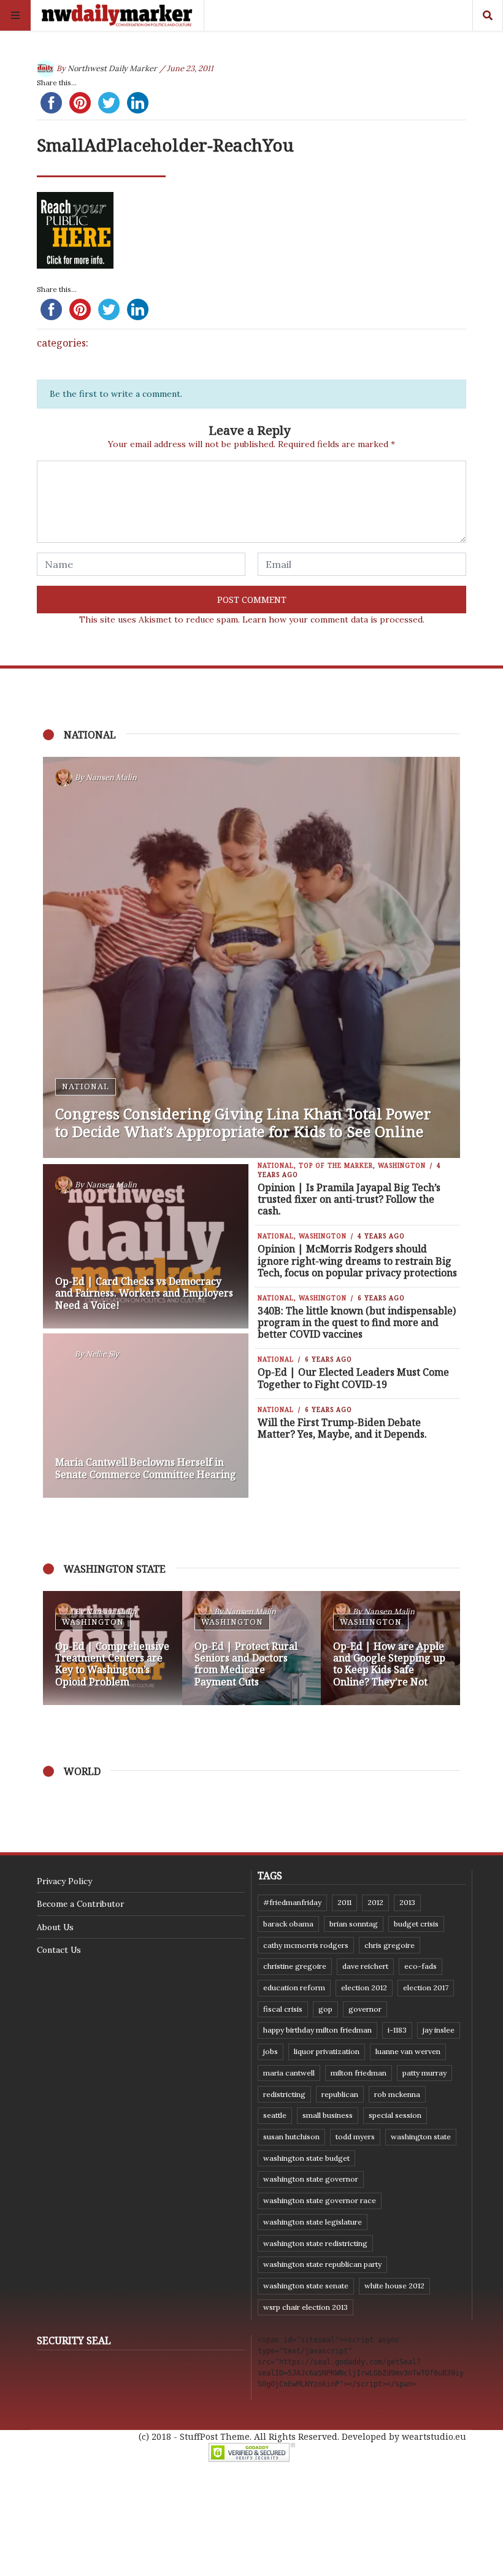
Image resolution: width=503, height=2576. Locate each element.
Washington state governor (311, 2179)
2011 (344, 1902)
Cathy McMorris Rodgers (306, 1945)
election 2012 (364, 1988)
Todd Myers (355, 2137)
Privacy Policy (64, 1881)
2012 (375, 1902)
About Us (55, 1927)
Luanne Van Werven (408, 2051)
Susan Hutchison (291, 2137)
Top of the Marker (336, 1165)
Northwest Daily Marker (112, 68)
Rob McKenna (397, 2094)
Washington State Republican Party (322, 2264)
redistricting (284, 2094)
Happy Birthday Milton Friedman (317, 2030)
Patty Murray (424, 2073)
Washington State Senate (306, 2286)
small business (328, 2115)
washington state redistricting (315, 2243)
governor (365, 2009)
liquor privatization (327, 2051)
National (86, 1086)
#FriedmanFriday (292, 1902)
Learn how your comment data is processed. (333, 619)
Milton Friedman (359, 2073)
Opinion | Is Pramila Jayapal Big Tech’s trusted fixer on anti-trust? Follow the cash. (349, 1199)
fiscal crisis (283, 2009)
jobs (271, 2051)
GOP (325, 2009)
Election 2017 (426, 1988)
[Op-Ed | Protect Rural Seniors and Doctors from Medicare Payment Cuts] (252, 1648)
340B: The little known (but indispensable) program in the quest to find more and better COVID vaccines (357, 1322)
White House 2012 (394, 2286)
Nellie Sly (102, 1354)
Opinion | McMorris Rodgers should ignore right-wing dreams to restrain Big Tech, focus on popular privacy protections (357, 1260)
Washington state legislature (313, 2222)
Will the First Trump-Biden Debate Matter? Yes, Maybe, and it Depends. (342, 1428)
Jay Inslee (439, 2030)
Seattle (275, 2115)
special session (395, 2115)
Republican (340, 2094)
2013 (407, 1902)
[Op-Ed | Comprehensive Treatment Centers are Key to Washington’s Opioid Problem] (113, 1648)
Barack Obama (288, 1924)
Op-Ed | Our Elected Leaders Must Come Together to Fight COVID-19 (353, 1378)
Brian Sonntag (354, 1924)
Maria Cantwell (289, 2073)
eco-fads (420, 1966)
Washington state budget (306, 2158)
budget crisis (416, 1924)
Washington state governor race (320, 2200)
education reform (294, 1988)
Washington (402, 1165)
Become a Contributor (80, 1904)
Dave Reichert (365, 1966)
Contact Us (59, 1950)
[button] (58, 1648)
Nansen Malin (111, 777)
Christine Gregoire (295, 1966)
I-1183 (397, 2030)
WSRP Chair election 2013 (305, 2307)
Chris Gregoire (390, 1945)
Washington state (421, 2137)
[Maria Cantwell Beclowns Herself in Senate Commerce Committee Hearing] (146, 1416)
